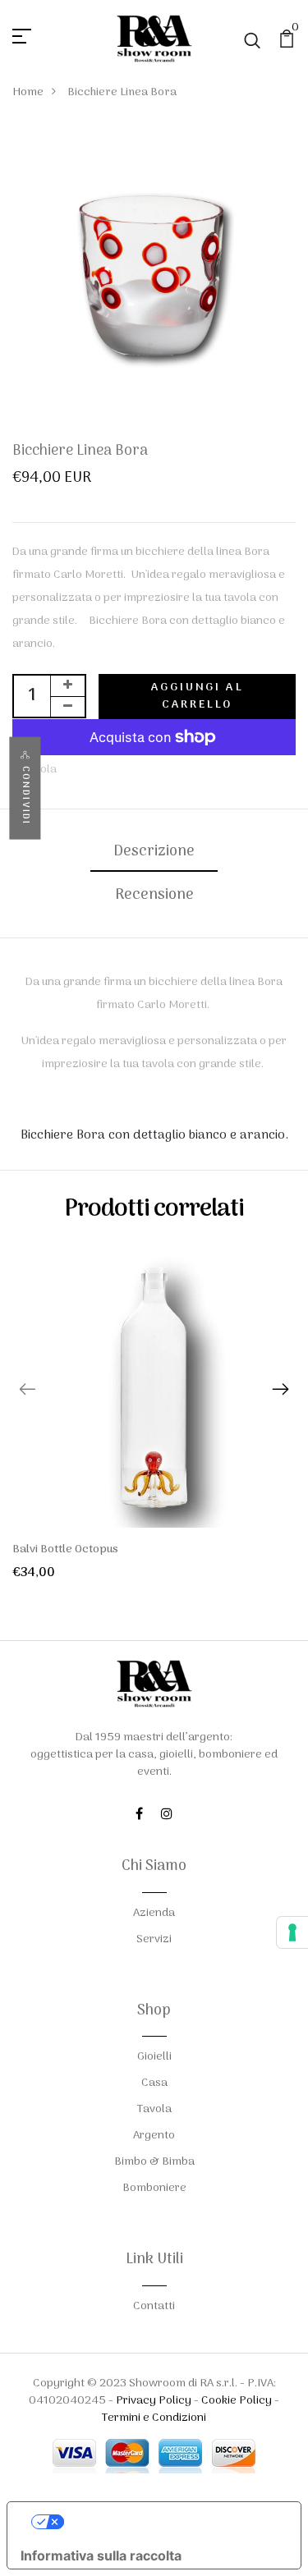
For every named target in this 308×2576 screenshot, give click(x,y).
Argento (154, 2136)
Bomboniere (154, 2188)
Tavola (154, 2109)
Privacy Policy (154, 2401)
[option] (154, 1426)
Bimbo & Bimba (154, 2162)
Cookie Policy (237, 2401)
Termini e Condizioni (154, 2418)
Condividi (25, 796)
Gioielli (154, 2057)
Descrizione (154, 852)
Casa (154, 2083)
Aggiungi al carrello (198, 696)
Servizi (154, 1939)
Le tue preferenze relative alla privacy (170, 2522)
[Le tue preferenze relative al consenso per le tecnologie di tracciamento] (292, 1932)
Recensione (154, 895)
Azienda (154, 1913)
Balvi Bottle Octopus (65, 1549)
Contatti (154, 2306)
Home (28, 92)
